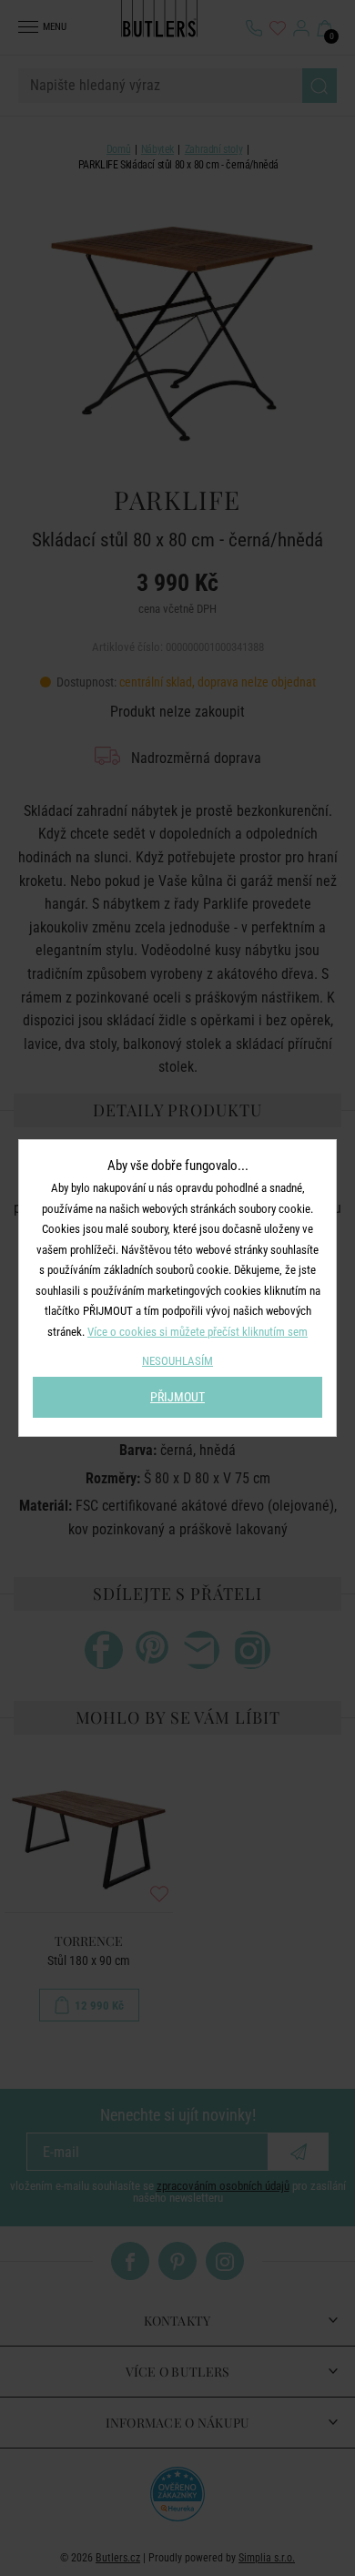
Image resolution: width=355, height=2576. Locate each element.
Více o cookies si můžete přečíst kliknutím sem (198, 1332)
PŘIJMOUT (177, 1397)
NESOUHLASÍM (177, 1361)
